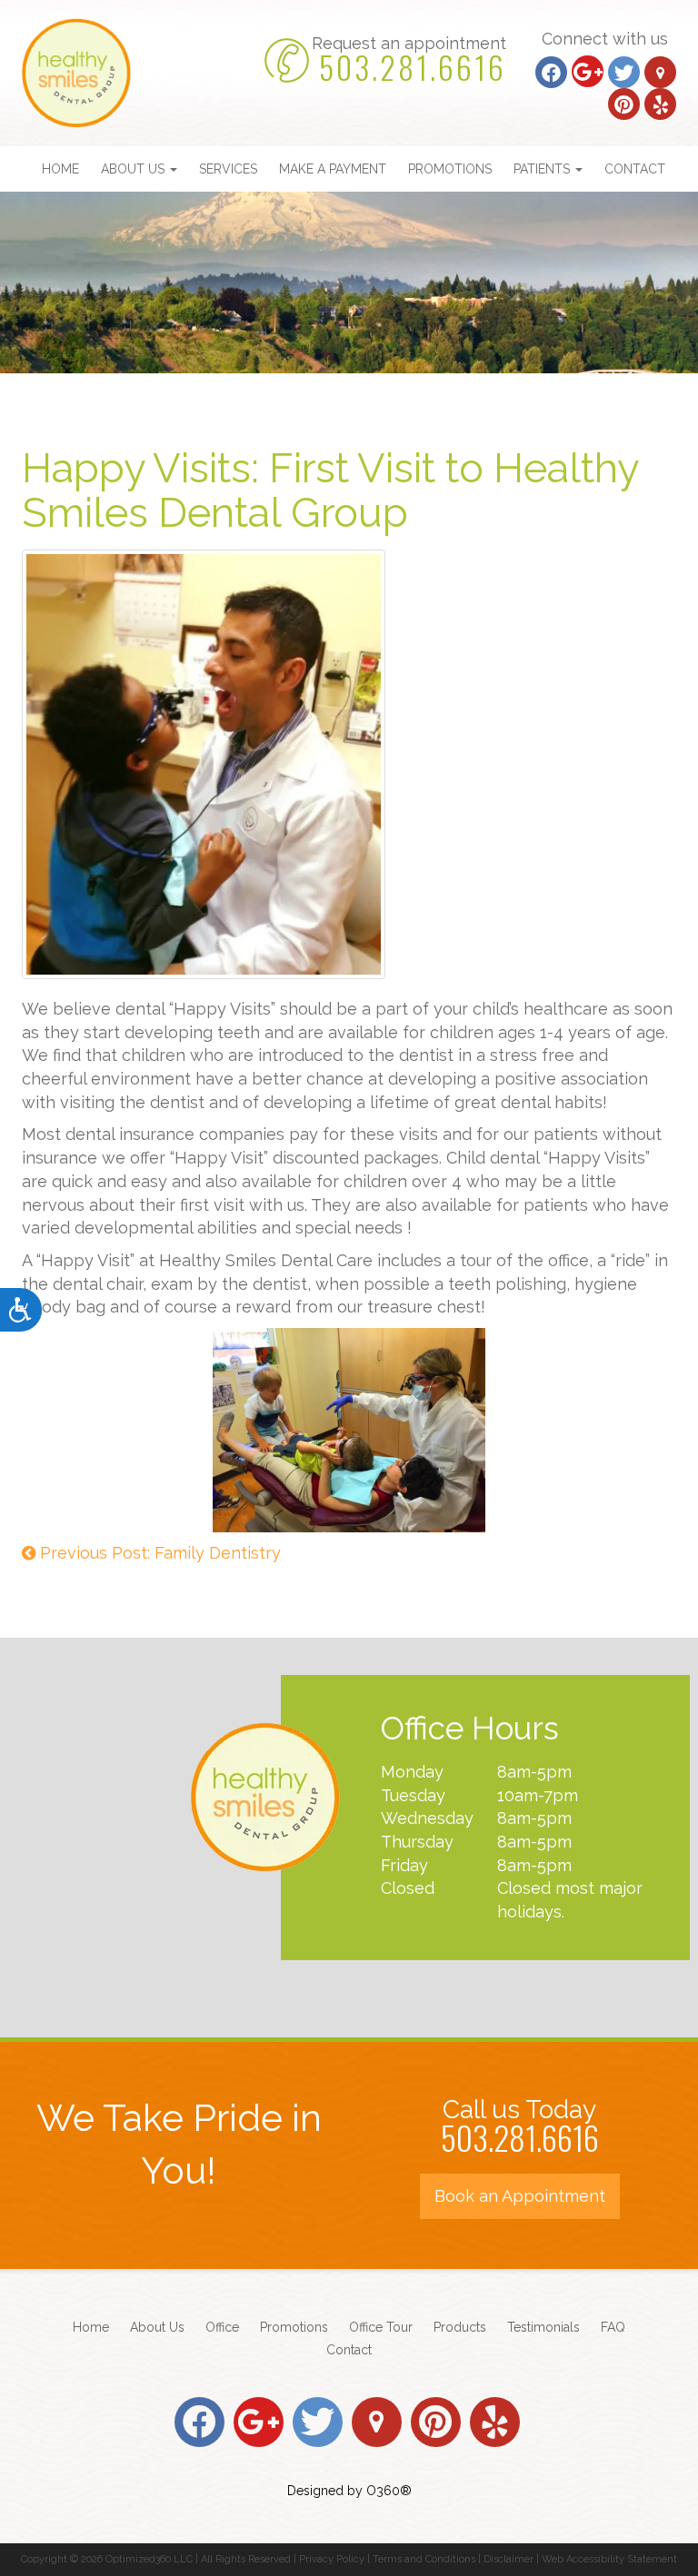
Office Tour (381, 2327)
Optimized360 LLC (149, 2559)
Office (222, 2327)
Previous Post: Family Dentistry (158, 1553)
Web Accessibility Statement (609, 2559)
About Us (135, 169)
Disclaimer (509, 2559)
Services (228, 169)
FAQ (613, 2327)
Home (60, 169)
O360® (389, 2491)
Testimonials (543, 2327)
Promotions (450, 169)
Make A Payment (333, 169)
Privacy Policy (332, 2559)
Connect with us (605, 39)
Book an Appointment (520, 2196)
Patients (543, 169)
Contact (635, 169)
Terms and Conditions (424, 2559)
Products (460, 2327)
